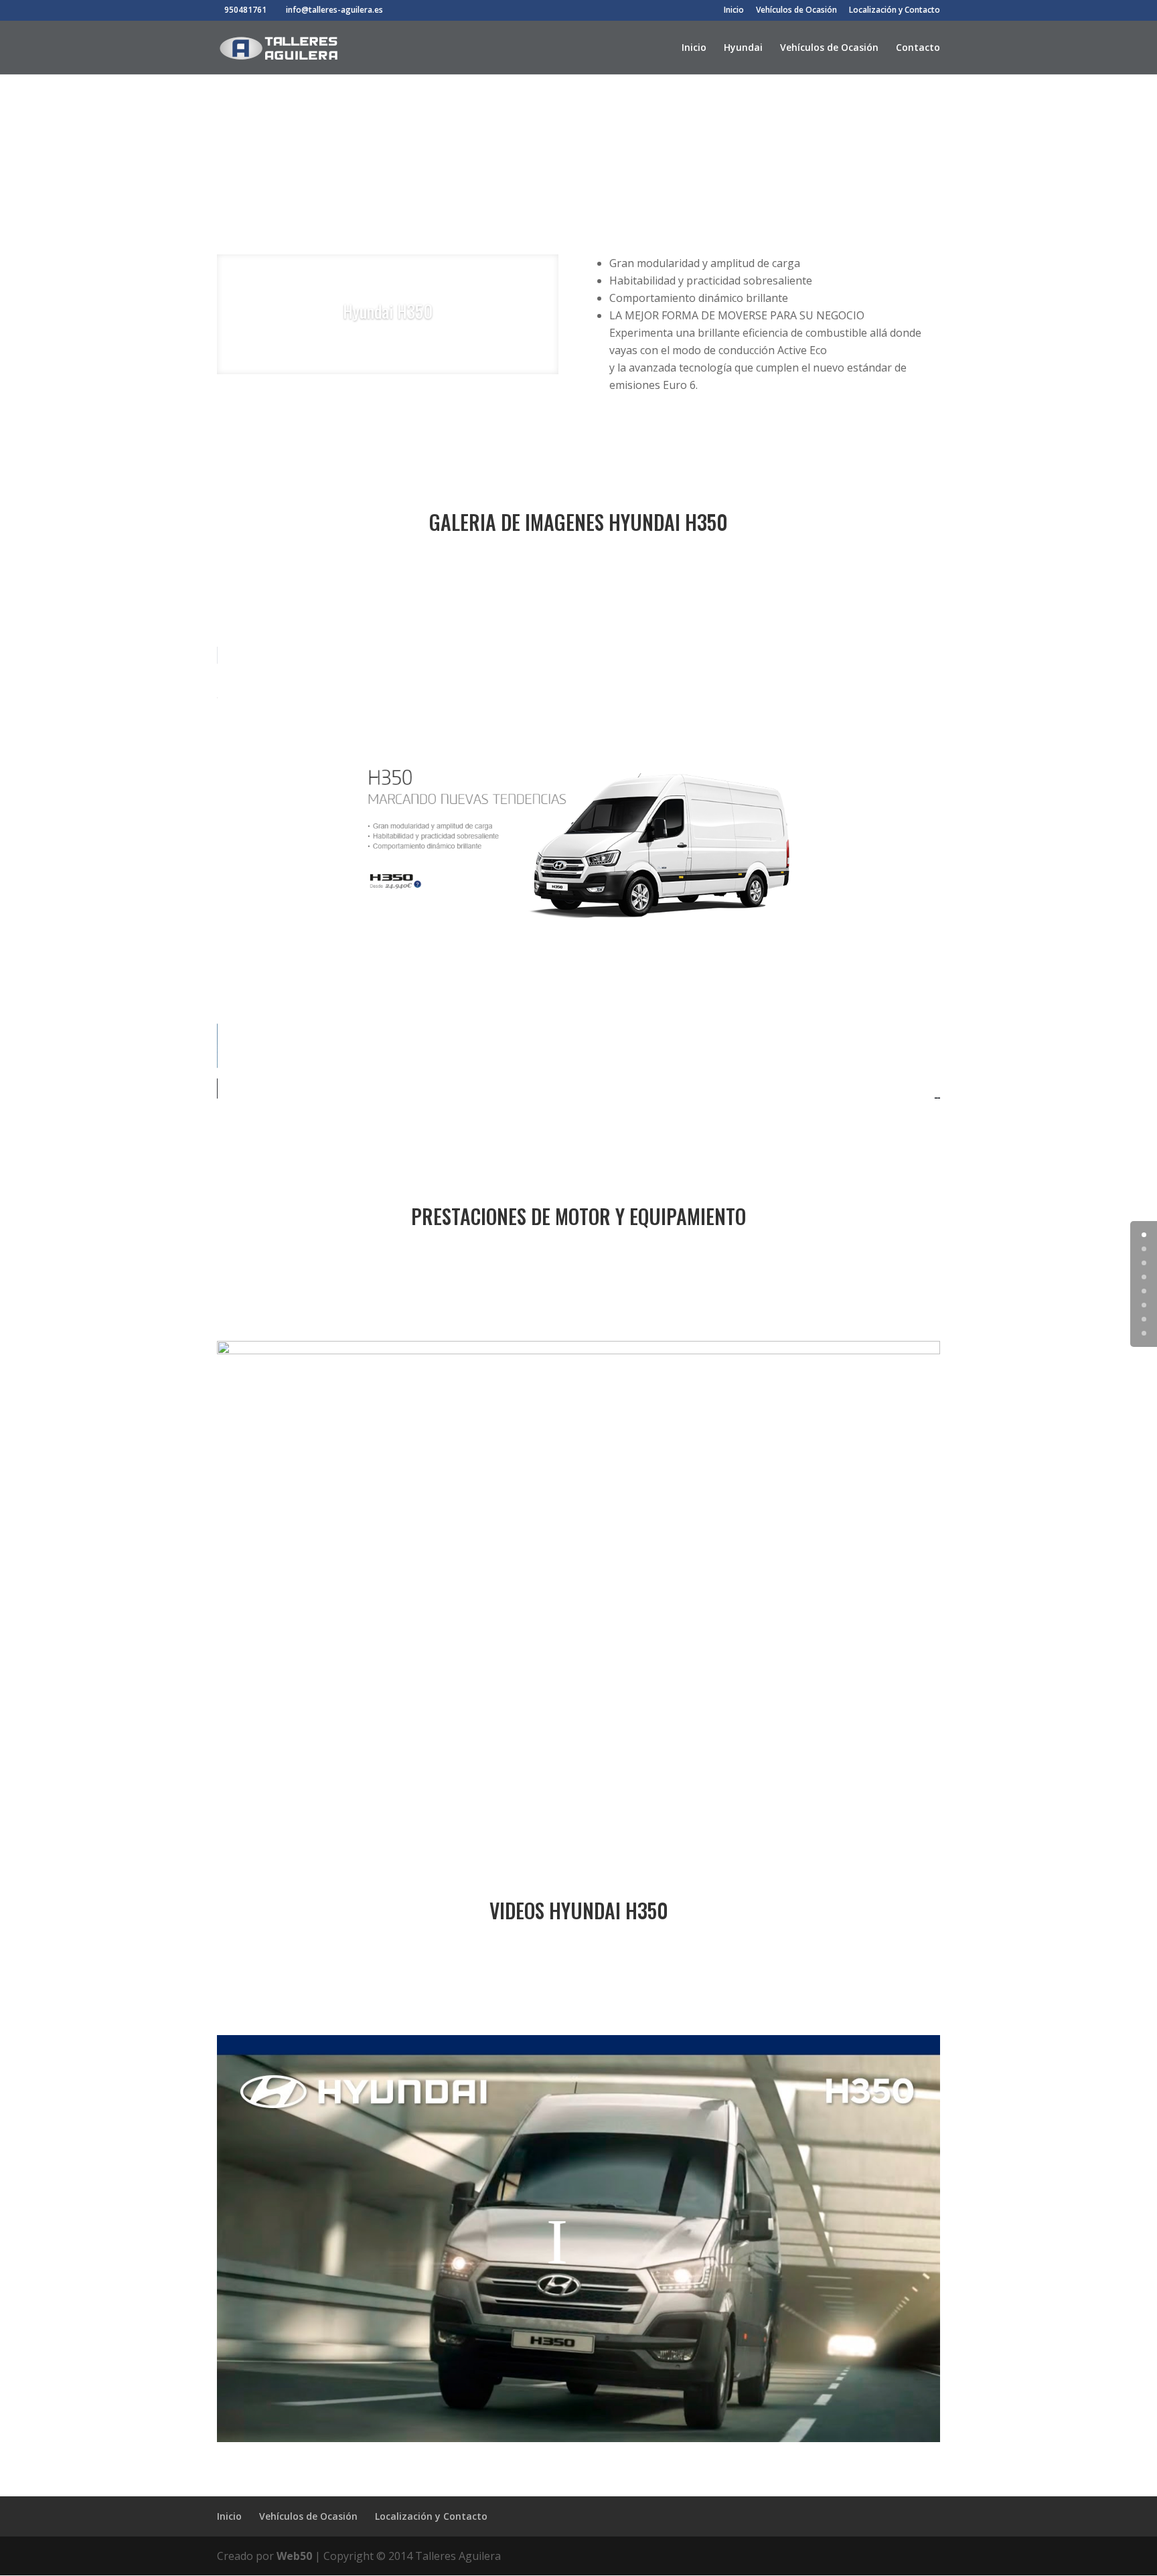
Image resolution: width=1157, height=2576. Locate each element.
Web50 (294, 2556)
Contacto (918, 48)
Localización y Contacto (895, 11)
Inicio (734, 11)
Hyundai (743, 48)
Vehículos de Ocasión (796, 11)
